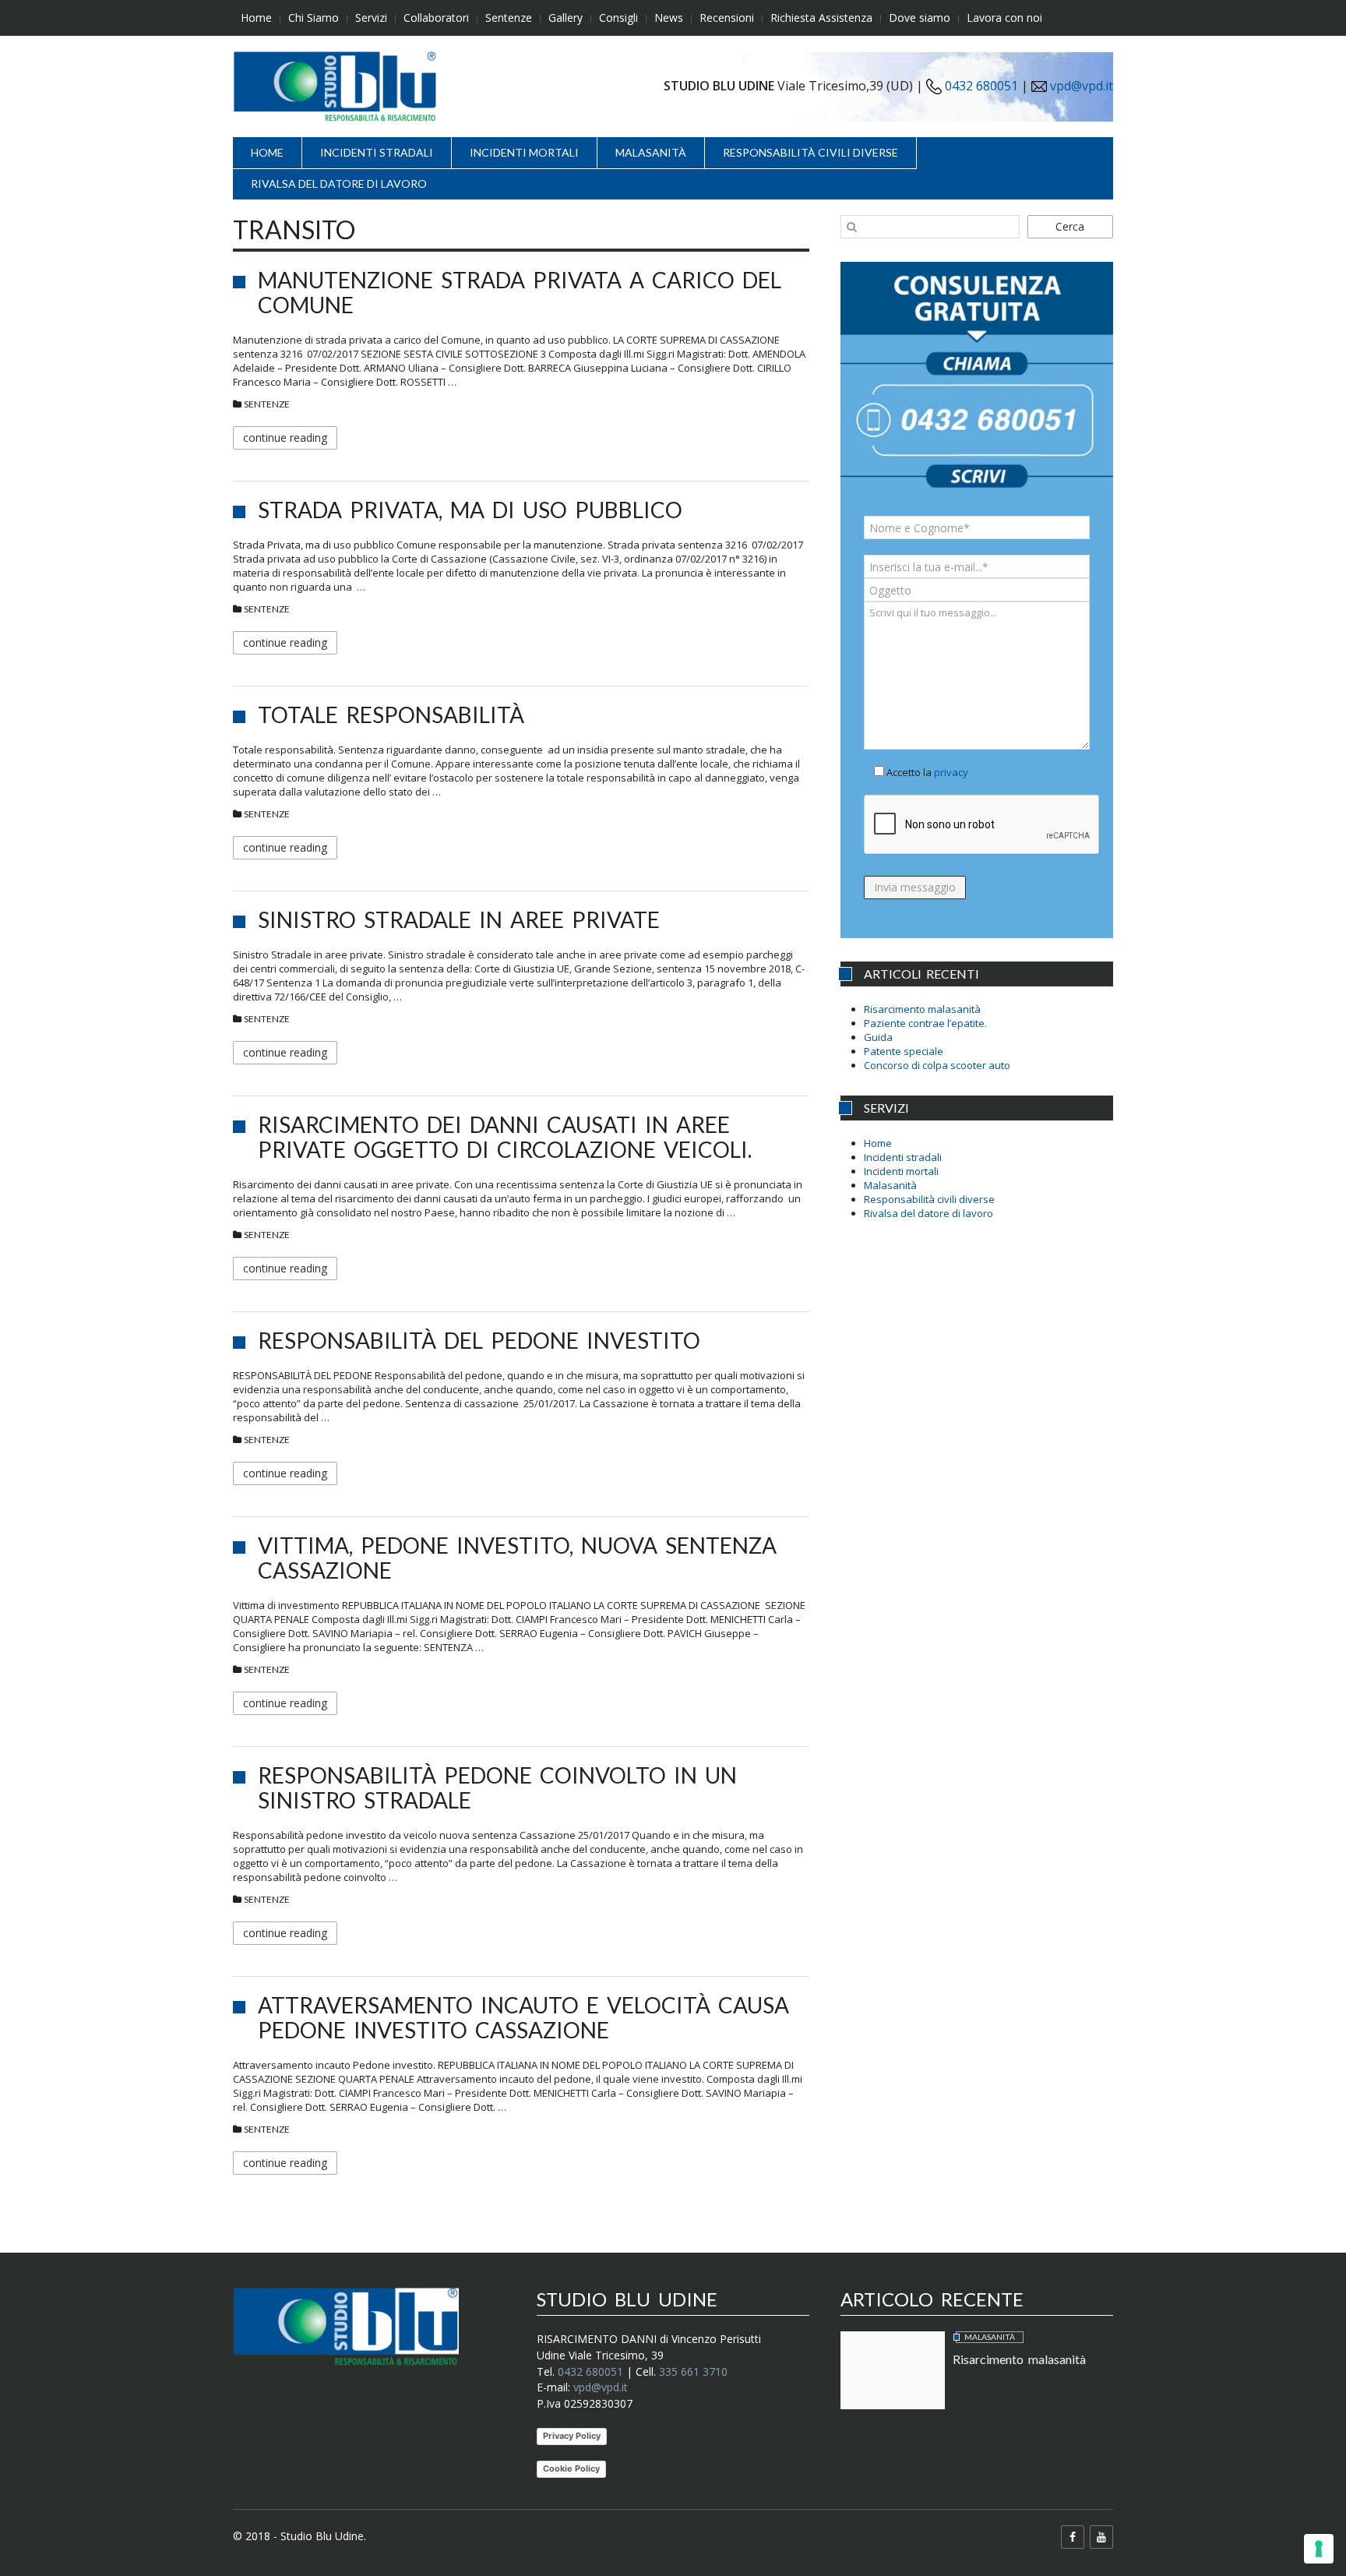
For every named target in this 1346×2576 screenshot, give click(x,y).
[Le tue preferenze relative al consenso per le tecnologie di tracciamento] (1319, 2549)
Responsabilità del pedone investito (479, 1340)
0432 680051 (980, 86)
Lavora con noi (1004, 18)
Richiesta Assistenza (821, 18)
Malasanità (651, 152)
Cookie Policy (571, 2468)
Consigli (618, 18)
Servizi (371, 18)
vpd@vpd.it (1082, 86)
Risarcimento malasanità (922, 1009)
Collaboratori (436, 18)
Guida (878, 1037)
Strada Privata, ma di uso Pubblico (470, 510)
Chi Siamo (314, 18)
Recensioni (727, 18)
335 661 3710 (693, 2371)
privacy (951, 772)
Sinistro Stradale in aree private (459, 919)
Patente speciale (904, 1051)
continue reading (285, 438)
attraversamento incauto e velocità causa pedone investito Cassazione (523, 2017)
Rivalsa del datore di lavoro (339, 183)
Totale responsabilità (391, 715)
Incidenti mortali (524, 152)
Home (256, 18)
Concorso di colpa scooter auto (937, 1065)
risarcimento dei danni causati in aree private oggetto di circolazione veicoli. (505, 1137)
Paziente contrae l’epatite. (925, 1023)
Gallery (566, 18)
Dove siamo (920, 18)
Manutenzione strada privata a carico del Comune (520, 292)
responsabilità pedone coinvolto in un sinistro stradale (497, 1787)
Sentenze (509, 18)
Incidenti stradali (377, 152)
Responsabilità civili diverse (810, 152)
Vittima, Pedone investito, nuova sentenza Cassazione (517, 1558)
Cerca (1070, 226)
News (669, 18)
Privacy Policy (572, 2436)
